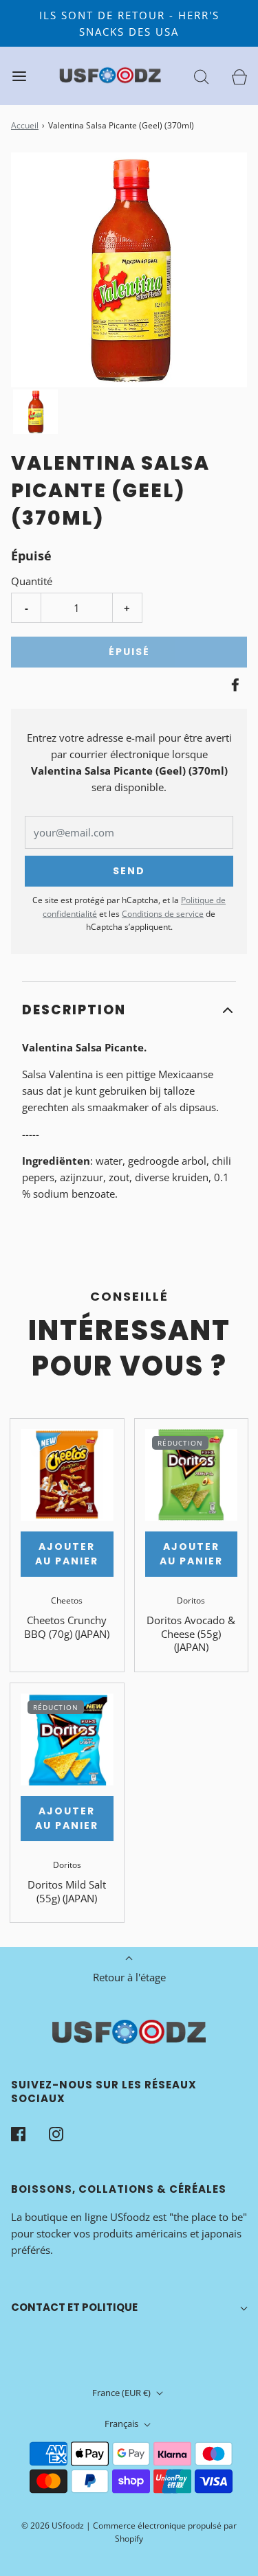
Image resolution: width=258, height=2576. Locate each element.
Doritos (191, 1600)
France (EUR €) (122, 2393)
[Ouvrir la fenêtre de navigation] (19, 76)
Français (122, 2424)
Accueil (25, 125)
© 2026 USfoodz (53, 2526)
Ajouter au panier (67, 1554)
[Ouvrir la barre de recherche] (201, 76)
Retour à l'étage (129, 1977)
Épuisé (129, 652)
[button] (35, 412)
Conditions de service (163, 914)
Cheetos (67, 1600)
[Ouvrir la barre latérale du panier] (239, 76)
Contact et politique (74, 2307)
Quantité (32, 581)
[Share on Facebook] (233, 685)
